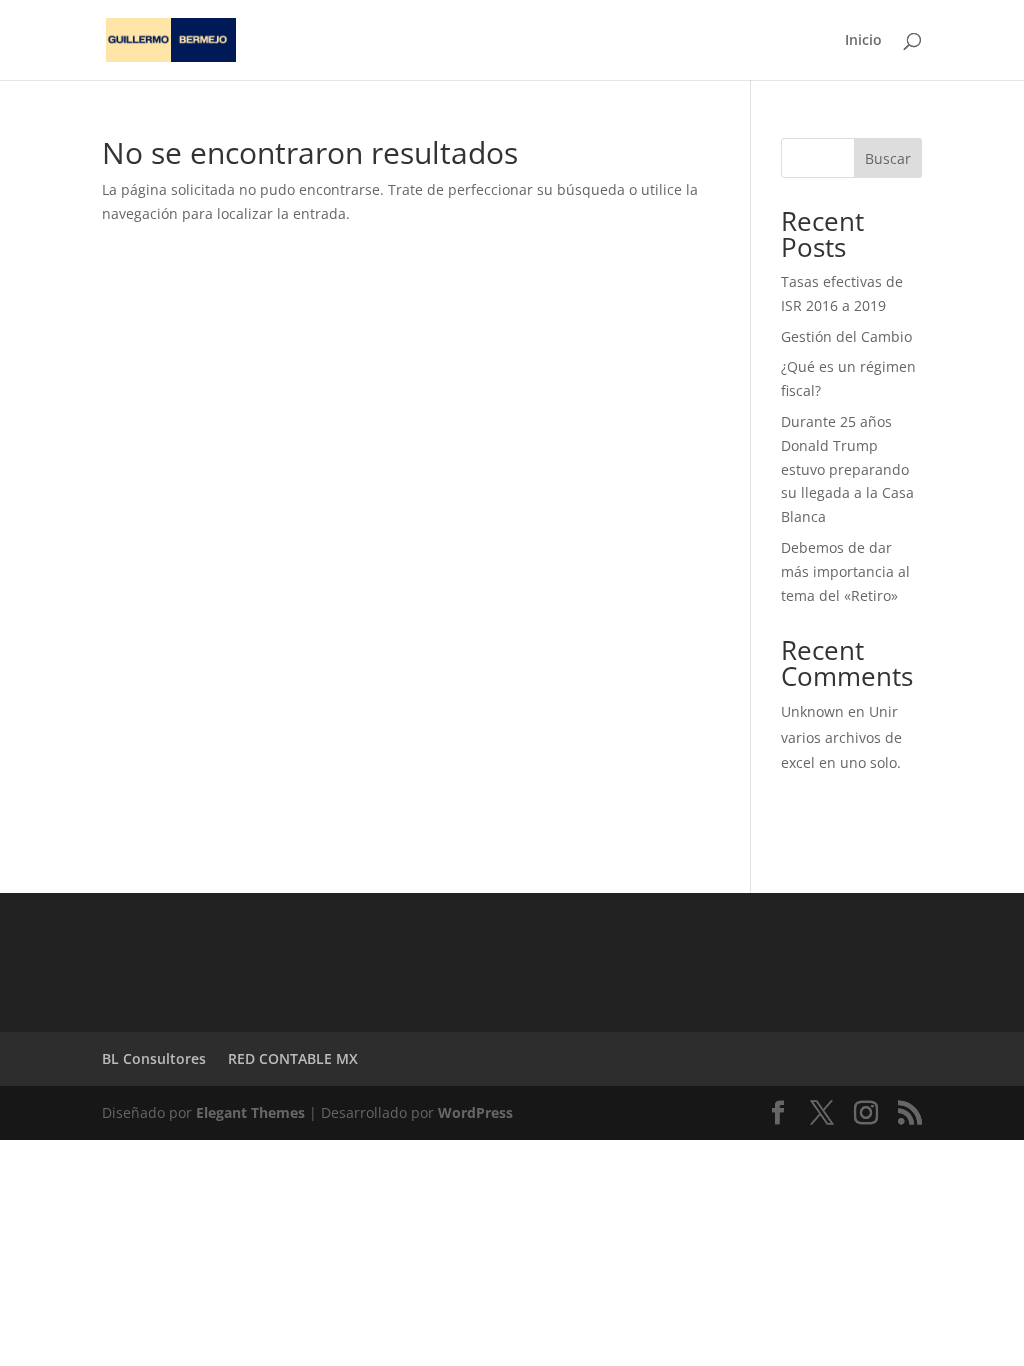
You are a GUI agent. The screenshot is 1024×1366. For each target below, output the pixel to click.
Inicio (863, 41)
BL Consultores (154, 1058)
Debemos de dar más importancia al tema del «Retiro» (845, 571)
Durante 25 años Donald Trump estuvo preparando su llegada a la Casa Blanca (847, 469)
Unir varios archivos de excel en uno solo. (841, 736)
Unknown (812, 711)
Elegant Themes (250, 1112)
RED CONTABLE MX (293, 1058)
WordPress (475, 1112)
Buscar (888, 158)
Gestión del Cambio (846, 336)
